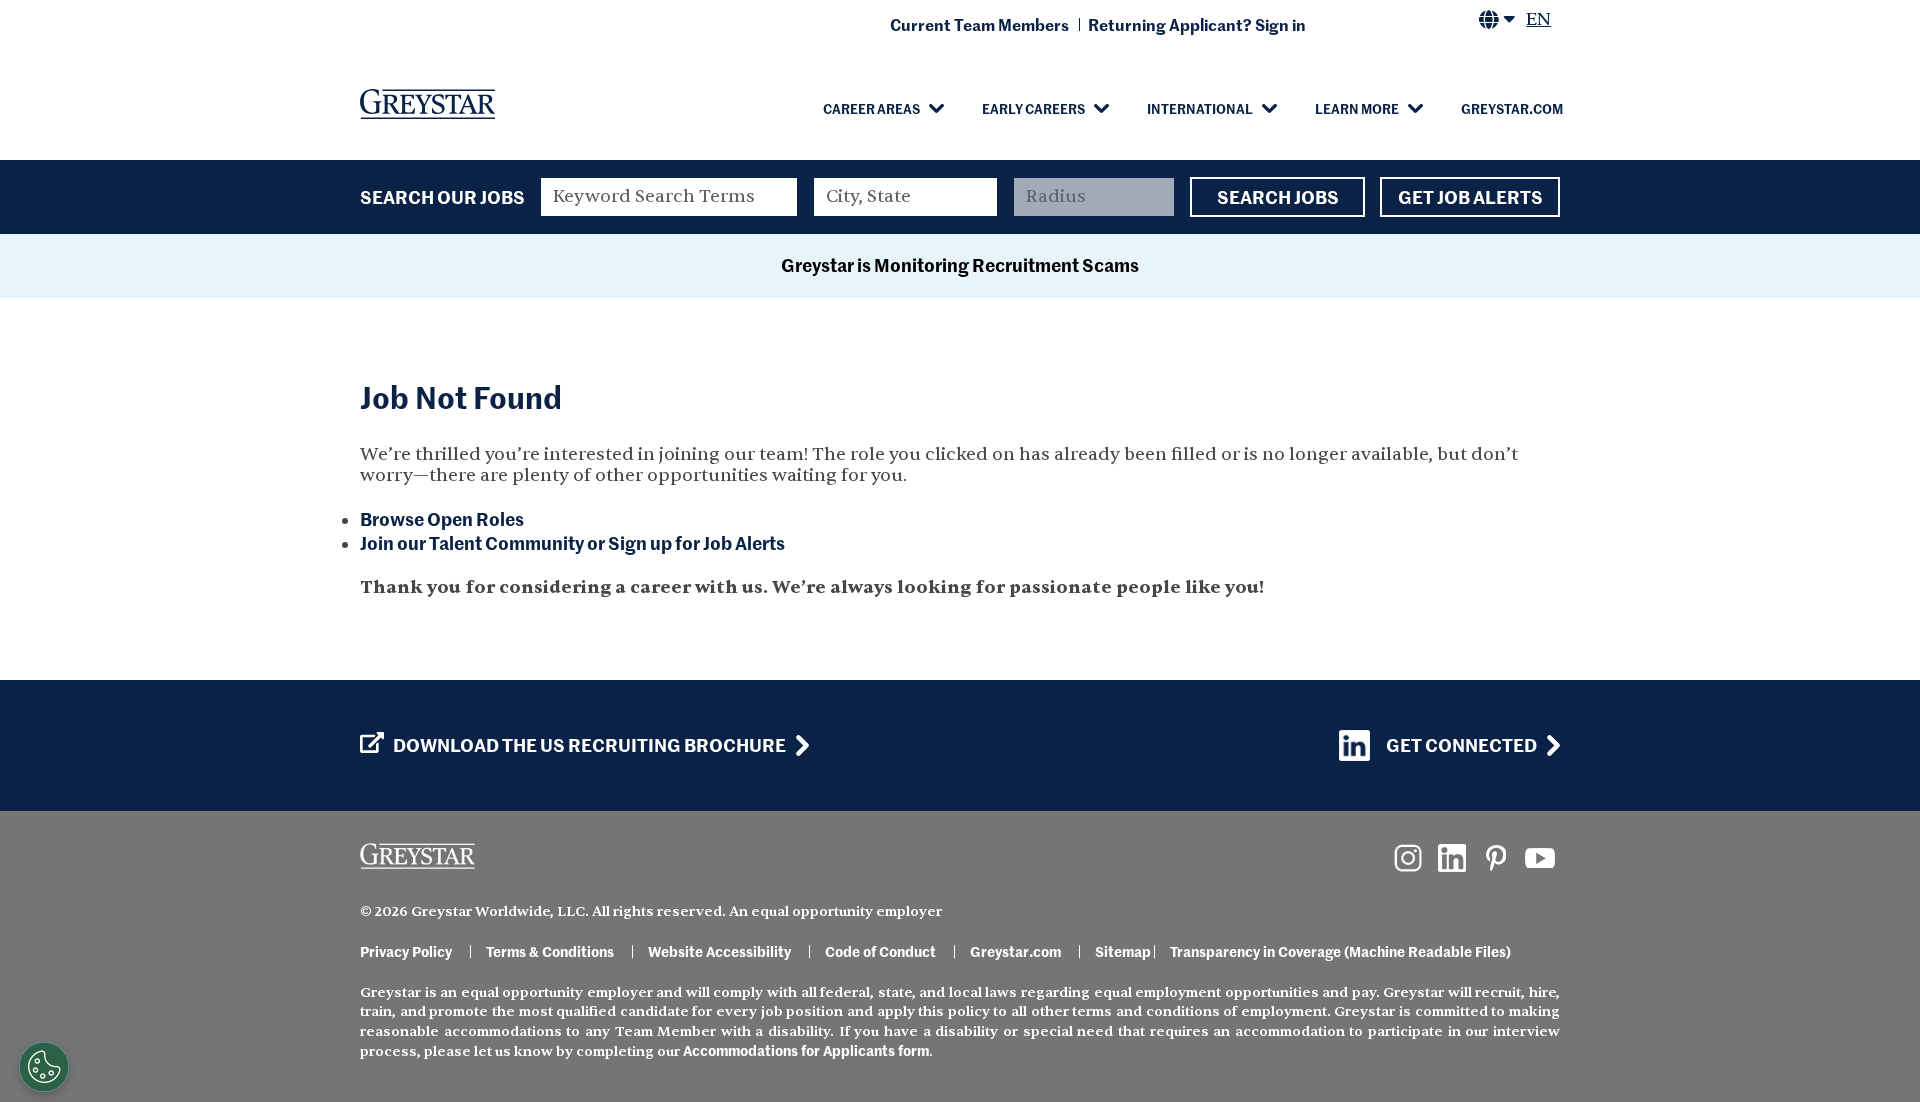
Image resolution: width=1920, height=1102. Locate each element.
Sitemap (1123, 951)
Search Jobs (1278, 196)
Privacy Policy (406, 951)
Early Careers (1033, 108)
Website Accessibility (719, 951)
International (1200, 108)
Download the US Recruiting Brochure (589, 745)
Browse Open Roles (442, 518)
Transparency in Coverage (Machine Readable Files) (1340, 951)
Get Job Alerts (1470, 196)
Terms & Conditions (550, 951)
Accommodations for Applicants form (806, 1050)
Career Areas (871, 108)
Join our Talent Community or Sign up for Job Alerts (572, 542)
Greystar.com (1512, 108)
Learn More (1357, 108)
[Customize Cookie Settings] (44, 1067)
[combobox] (906, 197)
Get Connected (1461, 744)
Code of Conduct (880, 951)
